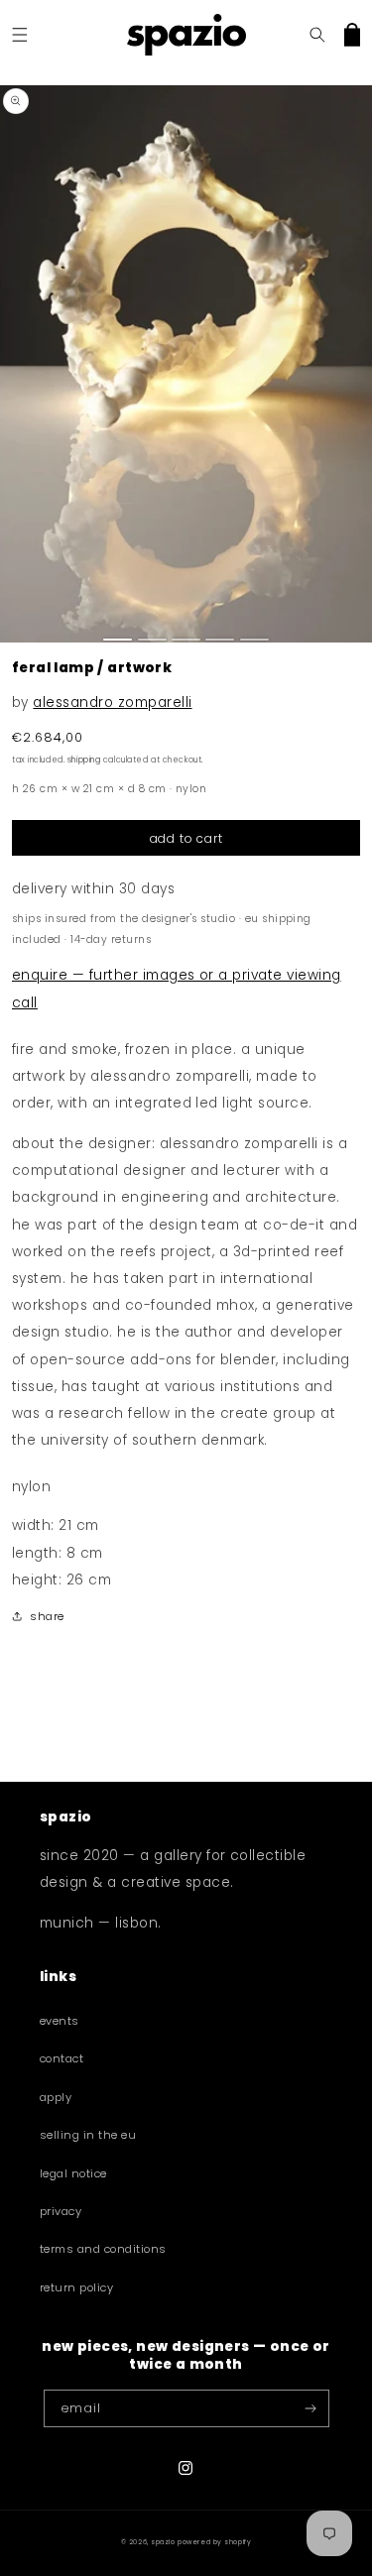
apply (56, 2097)
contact (62, 2058)
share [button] (47, 1616)
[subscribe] (310, 2408)
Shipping (84, 760)
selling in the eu (88, 2135)
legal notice (73, 2173)
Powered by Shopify (214, 2542)
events (60, 2021)
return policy (76, 2287)
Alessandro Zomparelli (112, 703)
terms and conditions (103, 2249)
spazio (163, 2542)
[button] (19, 34)
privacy (61, 2211)
